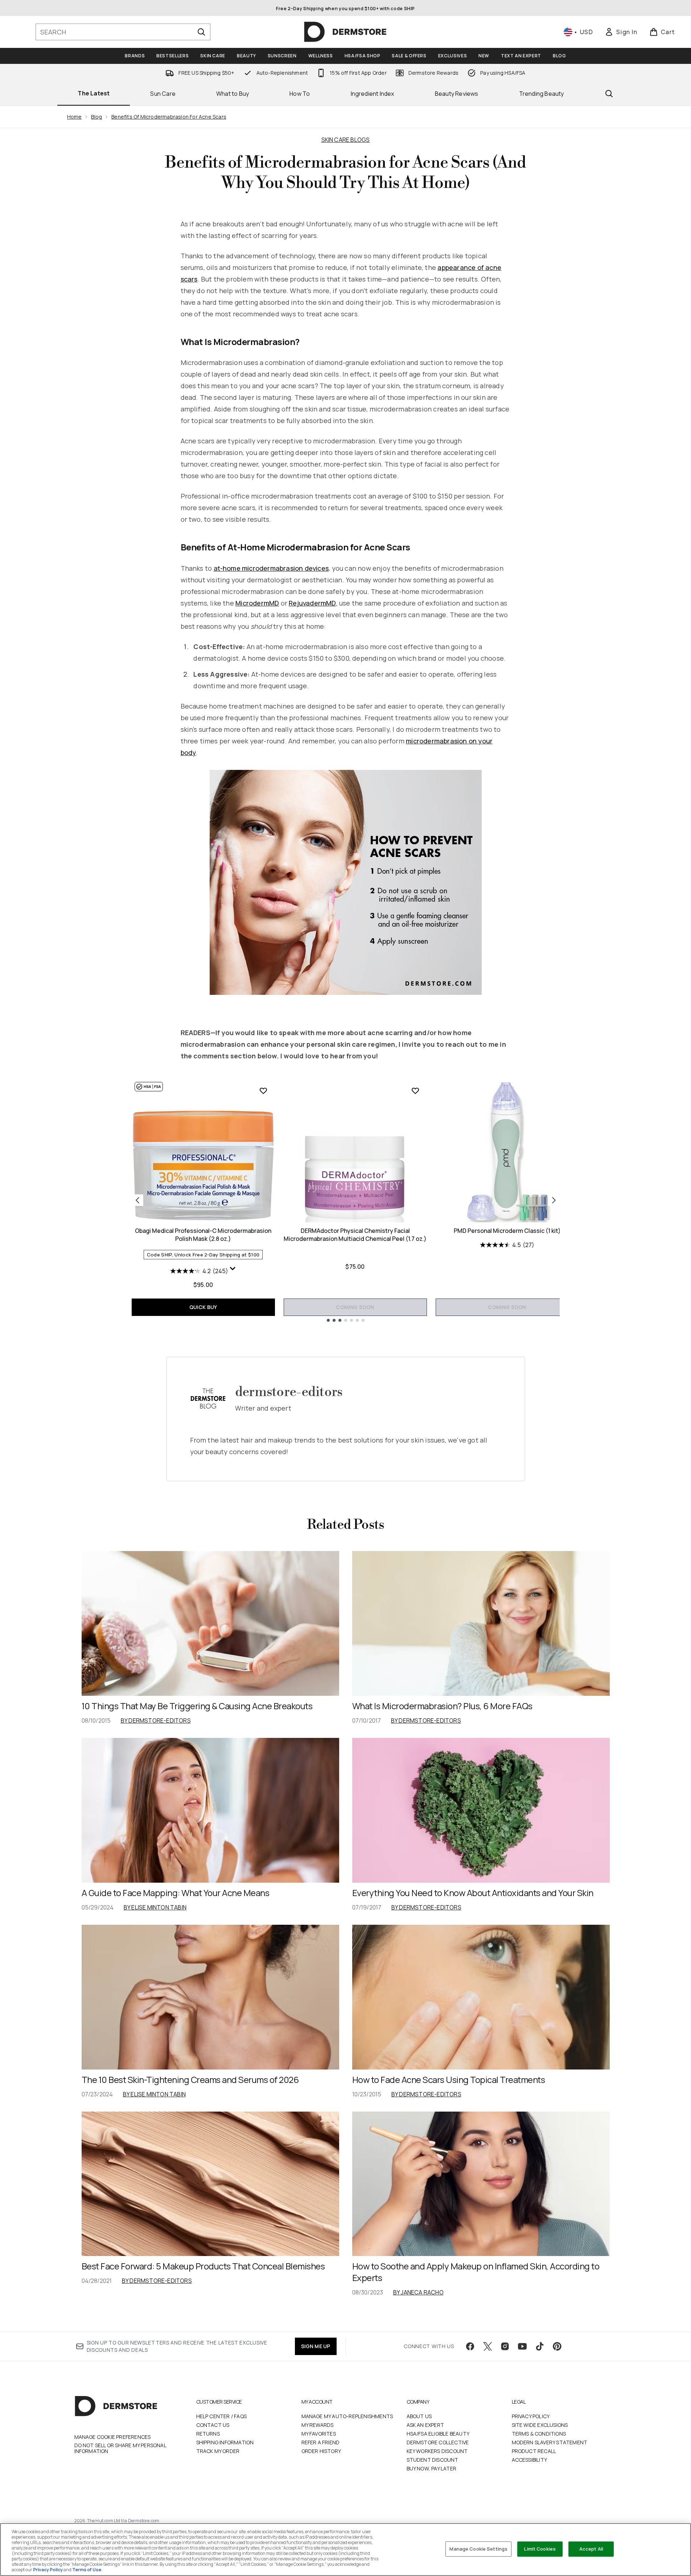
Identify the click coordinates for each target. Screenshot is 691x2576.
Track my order (218, 2451)
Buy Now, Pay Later (432, 2468)
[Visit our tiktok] (540, 2346)
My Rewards (318, 2425)
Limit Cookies (540, 2549)
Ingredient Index (373, 94)
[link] (621, 32)
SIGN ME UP (316, 2346)
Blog (96, 117)
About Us (419, 2416)
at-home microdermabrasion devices (271, 568)
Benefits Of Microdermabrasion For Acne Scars (169, 117)
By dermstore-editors (156, 1720)
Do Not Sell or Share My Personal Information (120, 2448)
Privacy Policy (531, 2416)
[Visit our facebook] (470, 2346)
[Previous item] (137, 1200)
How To (300, 94)
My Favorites (319, 2434)
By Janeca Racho (418, 2292)
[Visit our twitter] (488, 2346)
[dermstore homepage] (345, 32)
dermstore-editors (289, 1392)
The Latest (94, 93)
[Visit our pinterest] (557, 2346)
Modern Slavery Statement (550, 2442)
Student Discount (433, 2460)
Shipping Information (225, 2442)
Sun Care (163, 94)
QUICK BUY (203, 1307)
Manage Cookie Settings (478, 2549)
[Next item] (554, 1200)
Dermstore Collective (438, 2442)
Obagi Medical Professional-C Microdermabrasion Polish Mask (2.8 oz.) (203, 1235)
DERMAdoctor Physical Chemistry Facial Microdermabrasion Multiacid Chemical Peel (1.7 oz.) (355, 1235)
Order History (321, 2451)
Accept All (591, 2549)
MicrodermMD (257, 603)
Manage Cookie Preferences (113, 2437)
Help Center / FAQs (222, 2416)
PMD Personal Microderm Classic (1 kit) (507, 1231)
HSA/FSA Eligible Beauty (438, 2434)
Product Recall (534, 2451)
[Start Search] (201, 32)
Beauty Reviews (457, 94)
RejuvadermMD (312, 603)
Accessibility (530, 2460)
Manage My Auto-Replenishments (347, 2416)
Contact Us (213, 2425)
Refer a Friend (321, 2442)
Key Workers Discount (437, 2451)
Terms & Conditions (539, 2434)
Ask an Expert (425, 2425)
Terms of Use (87, 2570)
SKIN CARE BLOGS (346, 140)
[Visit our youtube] (522, 2346)
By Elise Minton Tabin (155, 1907)
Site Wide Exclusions (540, 2425)
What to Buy (233, 94)
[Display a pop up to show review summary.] (233, 1269)
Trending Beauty (542, 94)
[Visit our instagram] (505, 2346)
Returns (208, 2434)
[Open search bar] (609, 94)
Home (75, 117)
